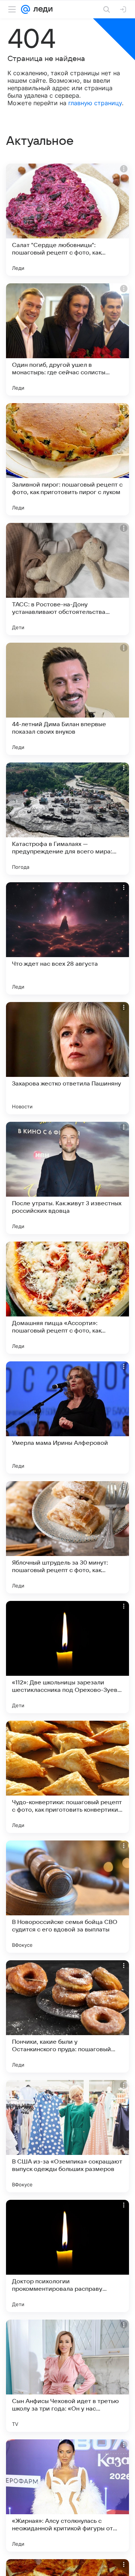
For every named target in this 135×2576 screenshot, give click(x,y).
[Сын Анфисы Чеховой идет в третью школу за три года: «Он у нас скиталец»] (67, 2376)
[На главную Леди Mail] (41, 9)
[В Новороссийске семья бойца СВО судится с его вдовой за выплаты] (67, 1897)
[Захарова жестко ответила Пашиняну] (67, 1058)
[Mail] (25, 9)
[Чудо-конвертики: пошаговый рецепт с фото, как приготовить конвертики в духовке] (67, 1777)
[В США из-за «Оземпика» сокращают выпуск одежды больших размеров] (67, 2136)
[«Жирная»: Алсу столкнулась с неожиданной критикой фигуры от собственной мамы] (67, 2496)
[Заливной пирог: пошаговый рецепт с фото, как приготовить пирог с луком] (67, 459)
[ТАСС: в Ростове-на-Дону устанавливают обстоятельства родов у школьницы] (67, 579)
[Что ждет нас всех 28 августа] (67, 938)
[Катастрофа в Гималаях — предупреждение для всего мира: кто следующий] (67, 819)
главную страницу (95, 103)
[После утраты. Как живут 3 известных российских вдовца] (67, 1178)
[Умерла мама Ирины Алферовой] (67, 1418)
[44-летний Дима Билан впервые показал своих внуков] (67, 699)
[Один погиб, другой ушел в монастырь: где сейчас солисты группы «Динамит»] (67, 339)
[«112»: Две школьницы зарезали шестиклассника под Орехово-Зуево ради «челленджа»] (67, 1657)
